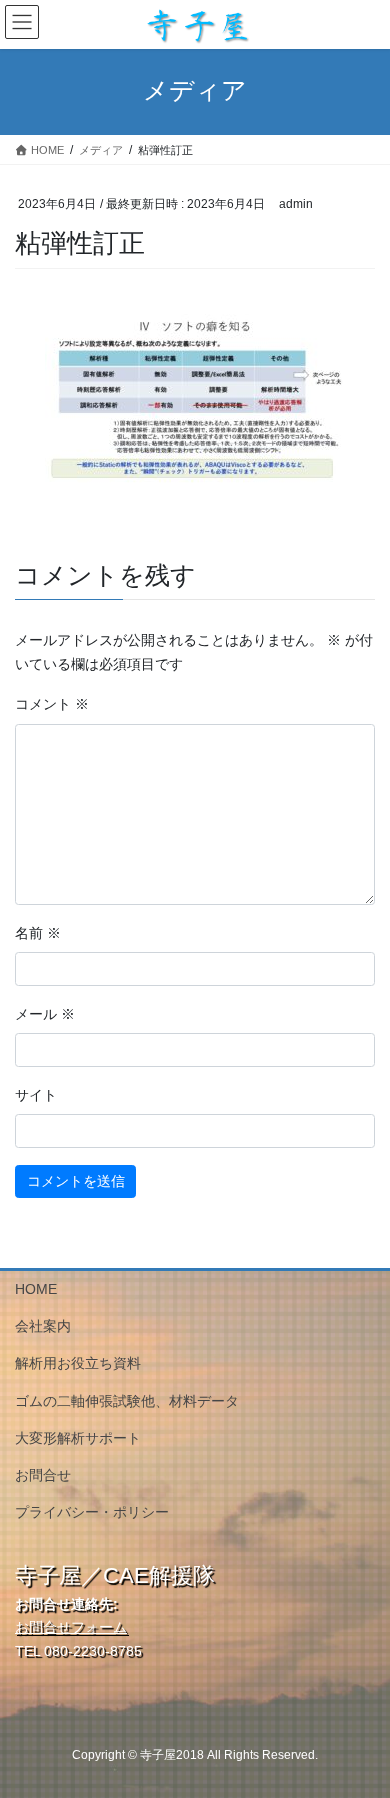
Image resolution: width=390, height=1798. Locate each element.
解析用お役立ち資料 (78, 1363)
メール (45, 1014)
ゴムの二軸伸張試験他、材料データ (127, 1401)
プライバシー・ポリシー (92, 1512)
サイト (36, 1095)
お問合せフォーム (71, 1627)
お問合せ (43, 1475)
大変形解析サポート (78, 1438)
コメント (52, 704)
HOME (36, 1289)
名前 (38, 933)
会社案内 (43, 1326)
